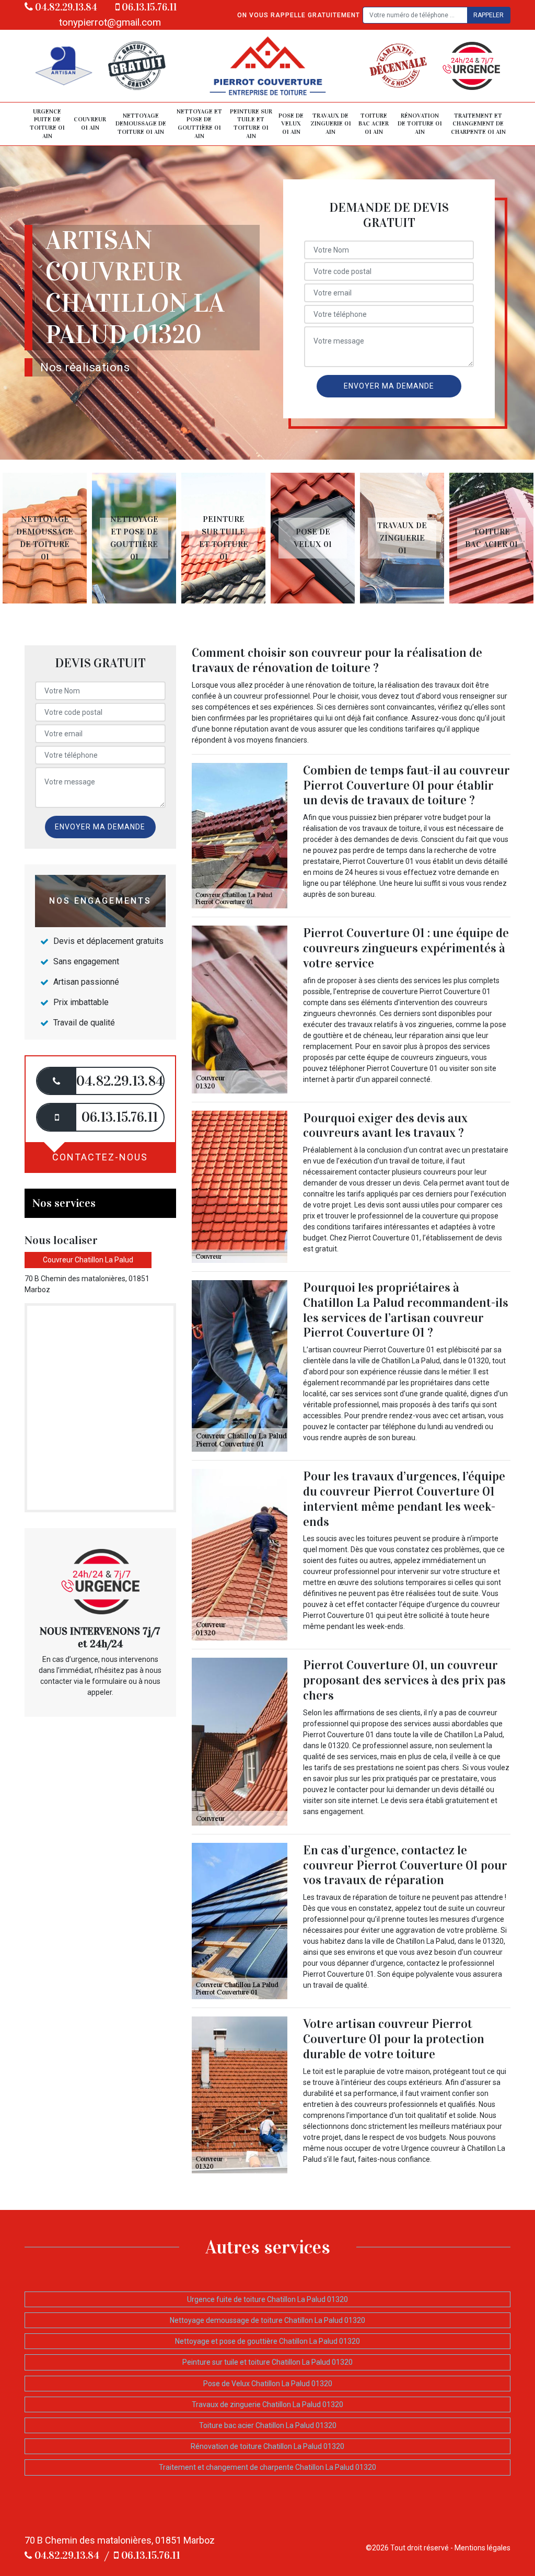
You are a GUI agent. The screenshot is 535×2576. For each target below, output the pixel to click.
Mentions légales (482, 2548)
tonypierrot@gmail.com (110, 22)
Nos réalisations (85, 367)
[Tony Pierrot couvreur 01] (267, 66)
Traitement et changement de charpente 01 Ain (478, 124)
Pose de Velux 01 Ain (291, 124)
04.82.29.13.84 (65, 7)
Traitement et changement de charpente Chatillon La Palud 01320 (267, 2467)
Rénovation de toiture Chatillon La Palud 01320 (267, 2446)
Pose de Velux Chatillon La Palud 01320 (268, 2384)
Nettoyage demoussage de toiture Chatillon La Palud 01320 (267, 2320)
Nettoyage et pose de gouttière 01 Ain (199, 124)
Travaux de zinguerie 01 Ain (331, 124)
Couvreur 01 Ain (90, 123)
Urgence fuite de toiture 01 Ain (47, 124)
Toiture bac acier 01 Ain (374, 124)
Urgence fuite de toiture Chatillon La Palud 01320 (267, 2299)
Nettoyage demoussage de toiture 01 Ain (141, 124)
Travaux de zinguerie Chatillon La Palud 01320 (267, 2404)
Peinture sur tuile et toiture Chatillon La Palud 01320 (267, 2362)
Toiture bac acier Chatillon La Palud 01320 (268, 2425)
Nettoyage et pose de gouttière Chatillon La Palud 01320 (267, 2341)
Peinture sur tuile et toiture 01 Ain (251, 124)
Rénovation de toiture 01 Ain (420, 124)
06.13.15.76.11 (148, 7)
